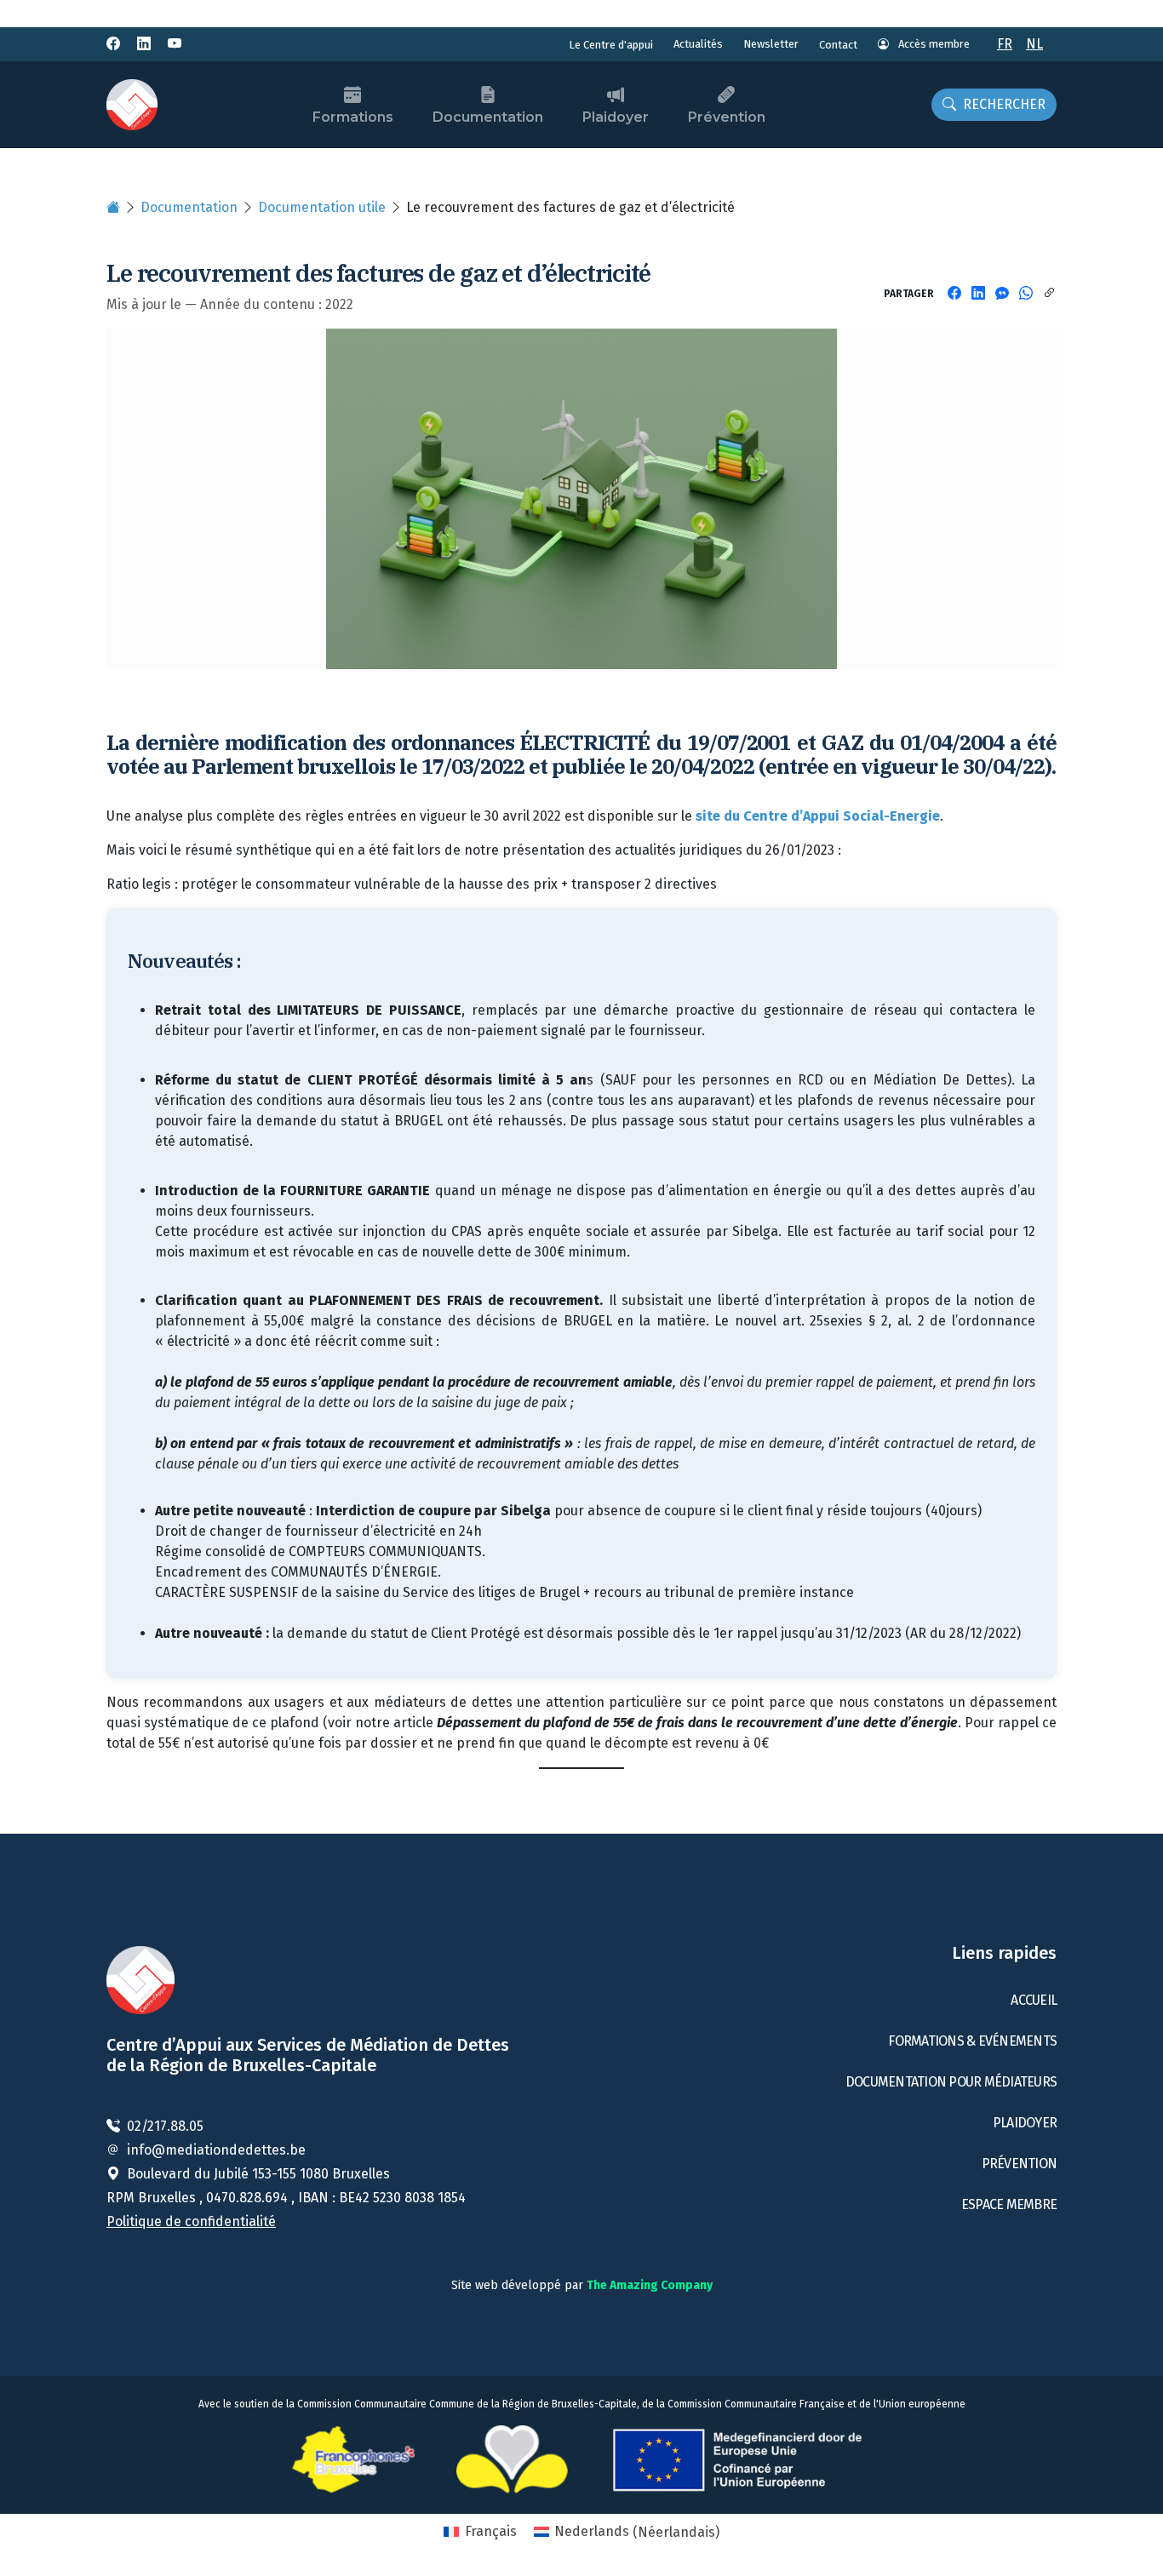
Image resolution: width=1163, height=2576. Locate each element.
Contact (838, 45)
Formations (353, 117)
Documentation (488, 117)
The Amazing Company (650, 2285)
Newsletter (771, 44)
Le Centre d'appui (611, 45)
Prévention (727, 117)
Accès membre (933, 44)
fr (1005, 44)
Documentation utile (322, 207)
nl (1034, 44)
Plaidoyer (616, 117)
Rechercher (1004, 104)
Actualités (698, 44)
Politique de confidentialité (191, 2221)
